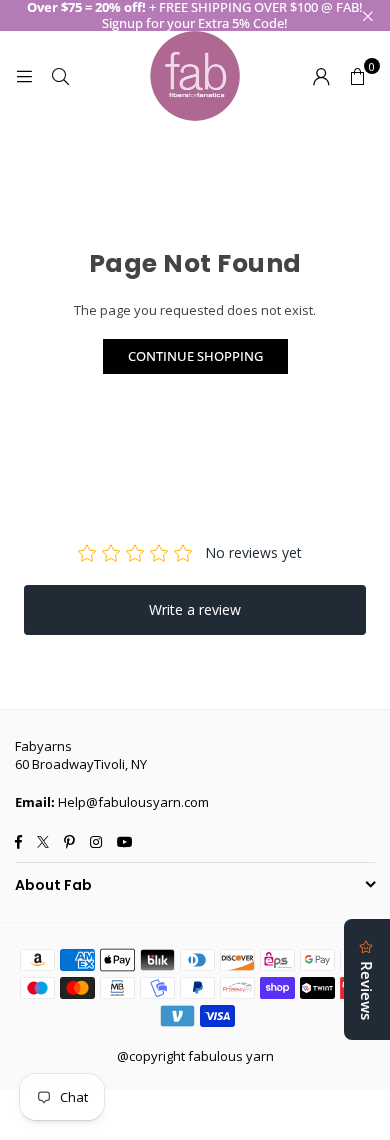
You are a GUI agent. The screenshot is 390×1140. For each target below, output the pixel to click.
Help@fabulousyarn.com (133, 802)
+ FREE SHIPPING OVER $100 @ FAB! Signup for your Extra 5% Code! (195, 15)
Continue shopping (195, 356)
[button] (357, 76)
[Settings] (321, 76)
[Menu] (24, 76)
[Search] (60, 76)
